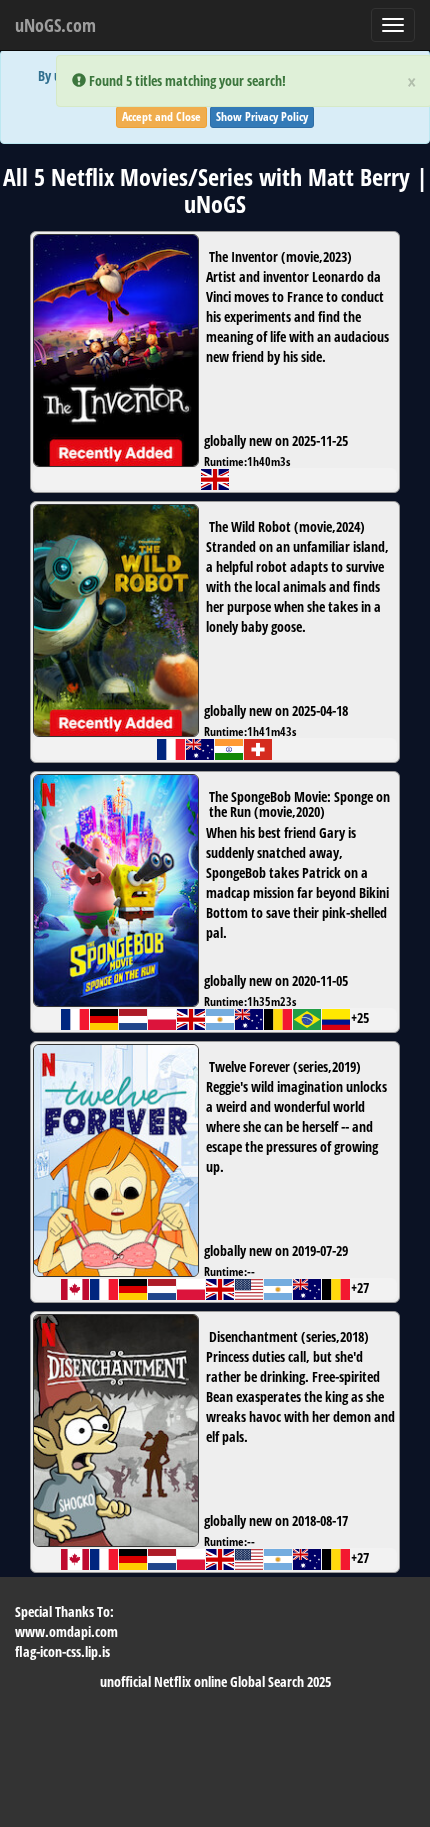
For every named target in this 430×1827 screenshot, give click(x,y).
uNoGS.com (55, 25)
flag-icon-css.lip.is (62, 1651)
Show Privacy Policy (262, 116)
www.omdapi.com (66, 1631)
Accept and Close (161, 116)
